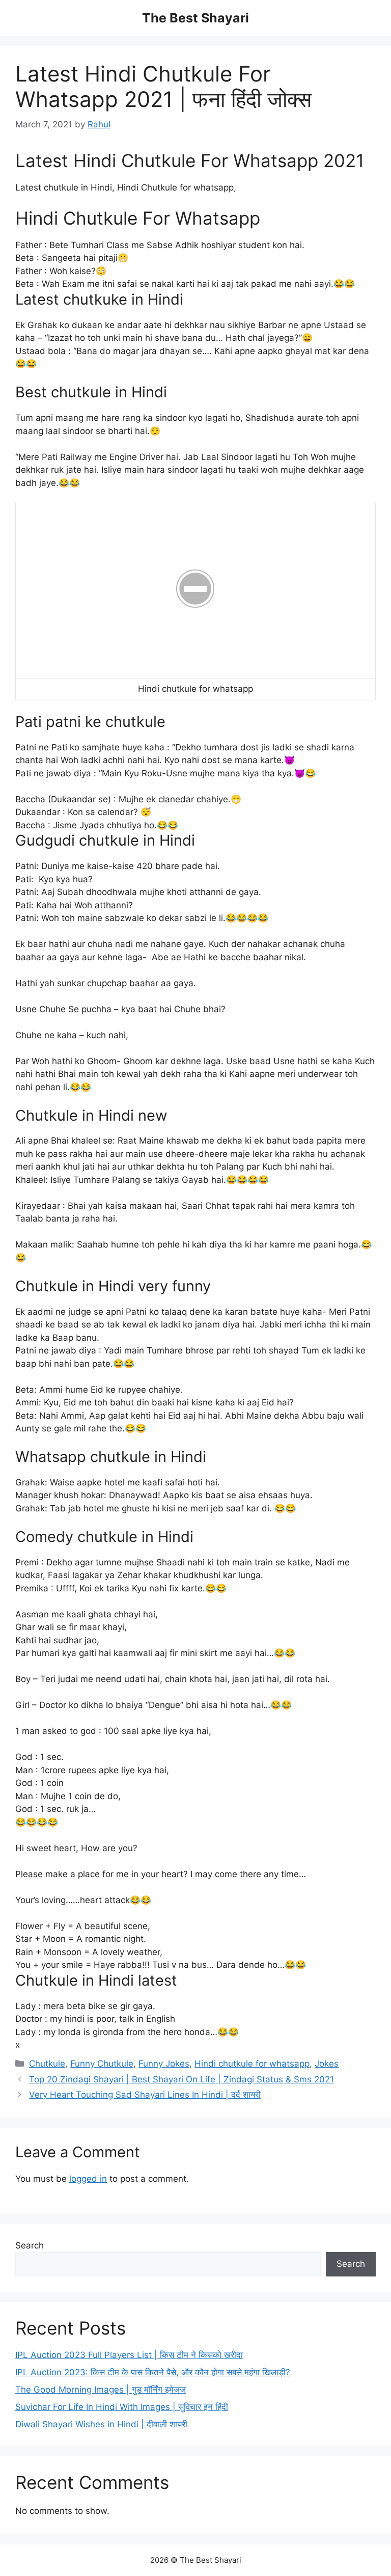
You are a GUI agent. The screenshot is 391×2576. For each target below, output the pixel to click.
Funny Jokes (164, 2064)
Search (30, 2245)
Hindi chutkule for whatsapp (252, 2064)
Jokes (327, 2064)
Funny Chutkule (102, 2064)
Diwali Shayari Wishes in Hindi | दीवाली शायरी (101, 2424)
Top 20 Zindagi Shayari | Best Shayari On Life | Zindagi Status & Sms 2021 (181, 2079)
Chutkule (47, 2064)
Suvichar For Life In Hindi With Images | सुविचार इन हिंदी (122, 2407)
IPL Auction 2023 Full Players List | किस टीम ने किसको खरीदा (129, 2355)
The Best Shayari (195, 18)
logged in (88, 2179)
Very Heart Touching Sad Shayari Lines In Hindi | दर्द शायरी (145, 2095)
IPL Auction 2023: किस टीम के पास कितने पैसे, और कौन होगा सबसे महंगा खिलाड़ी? (153, 2372)
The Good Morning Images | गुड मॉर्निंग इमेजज (101, 2390)
